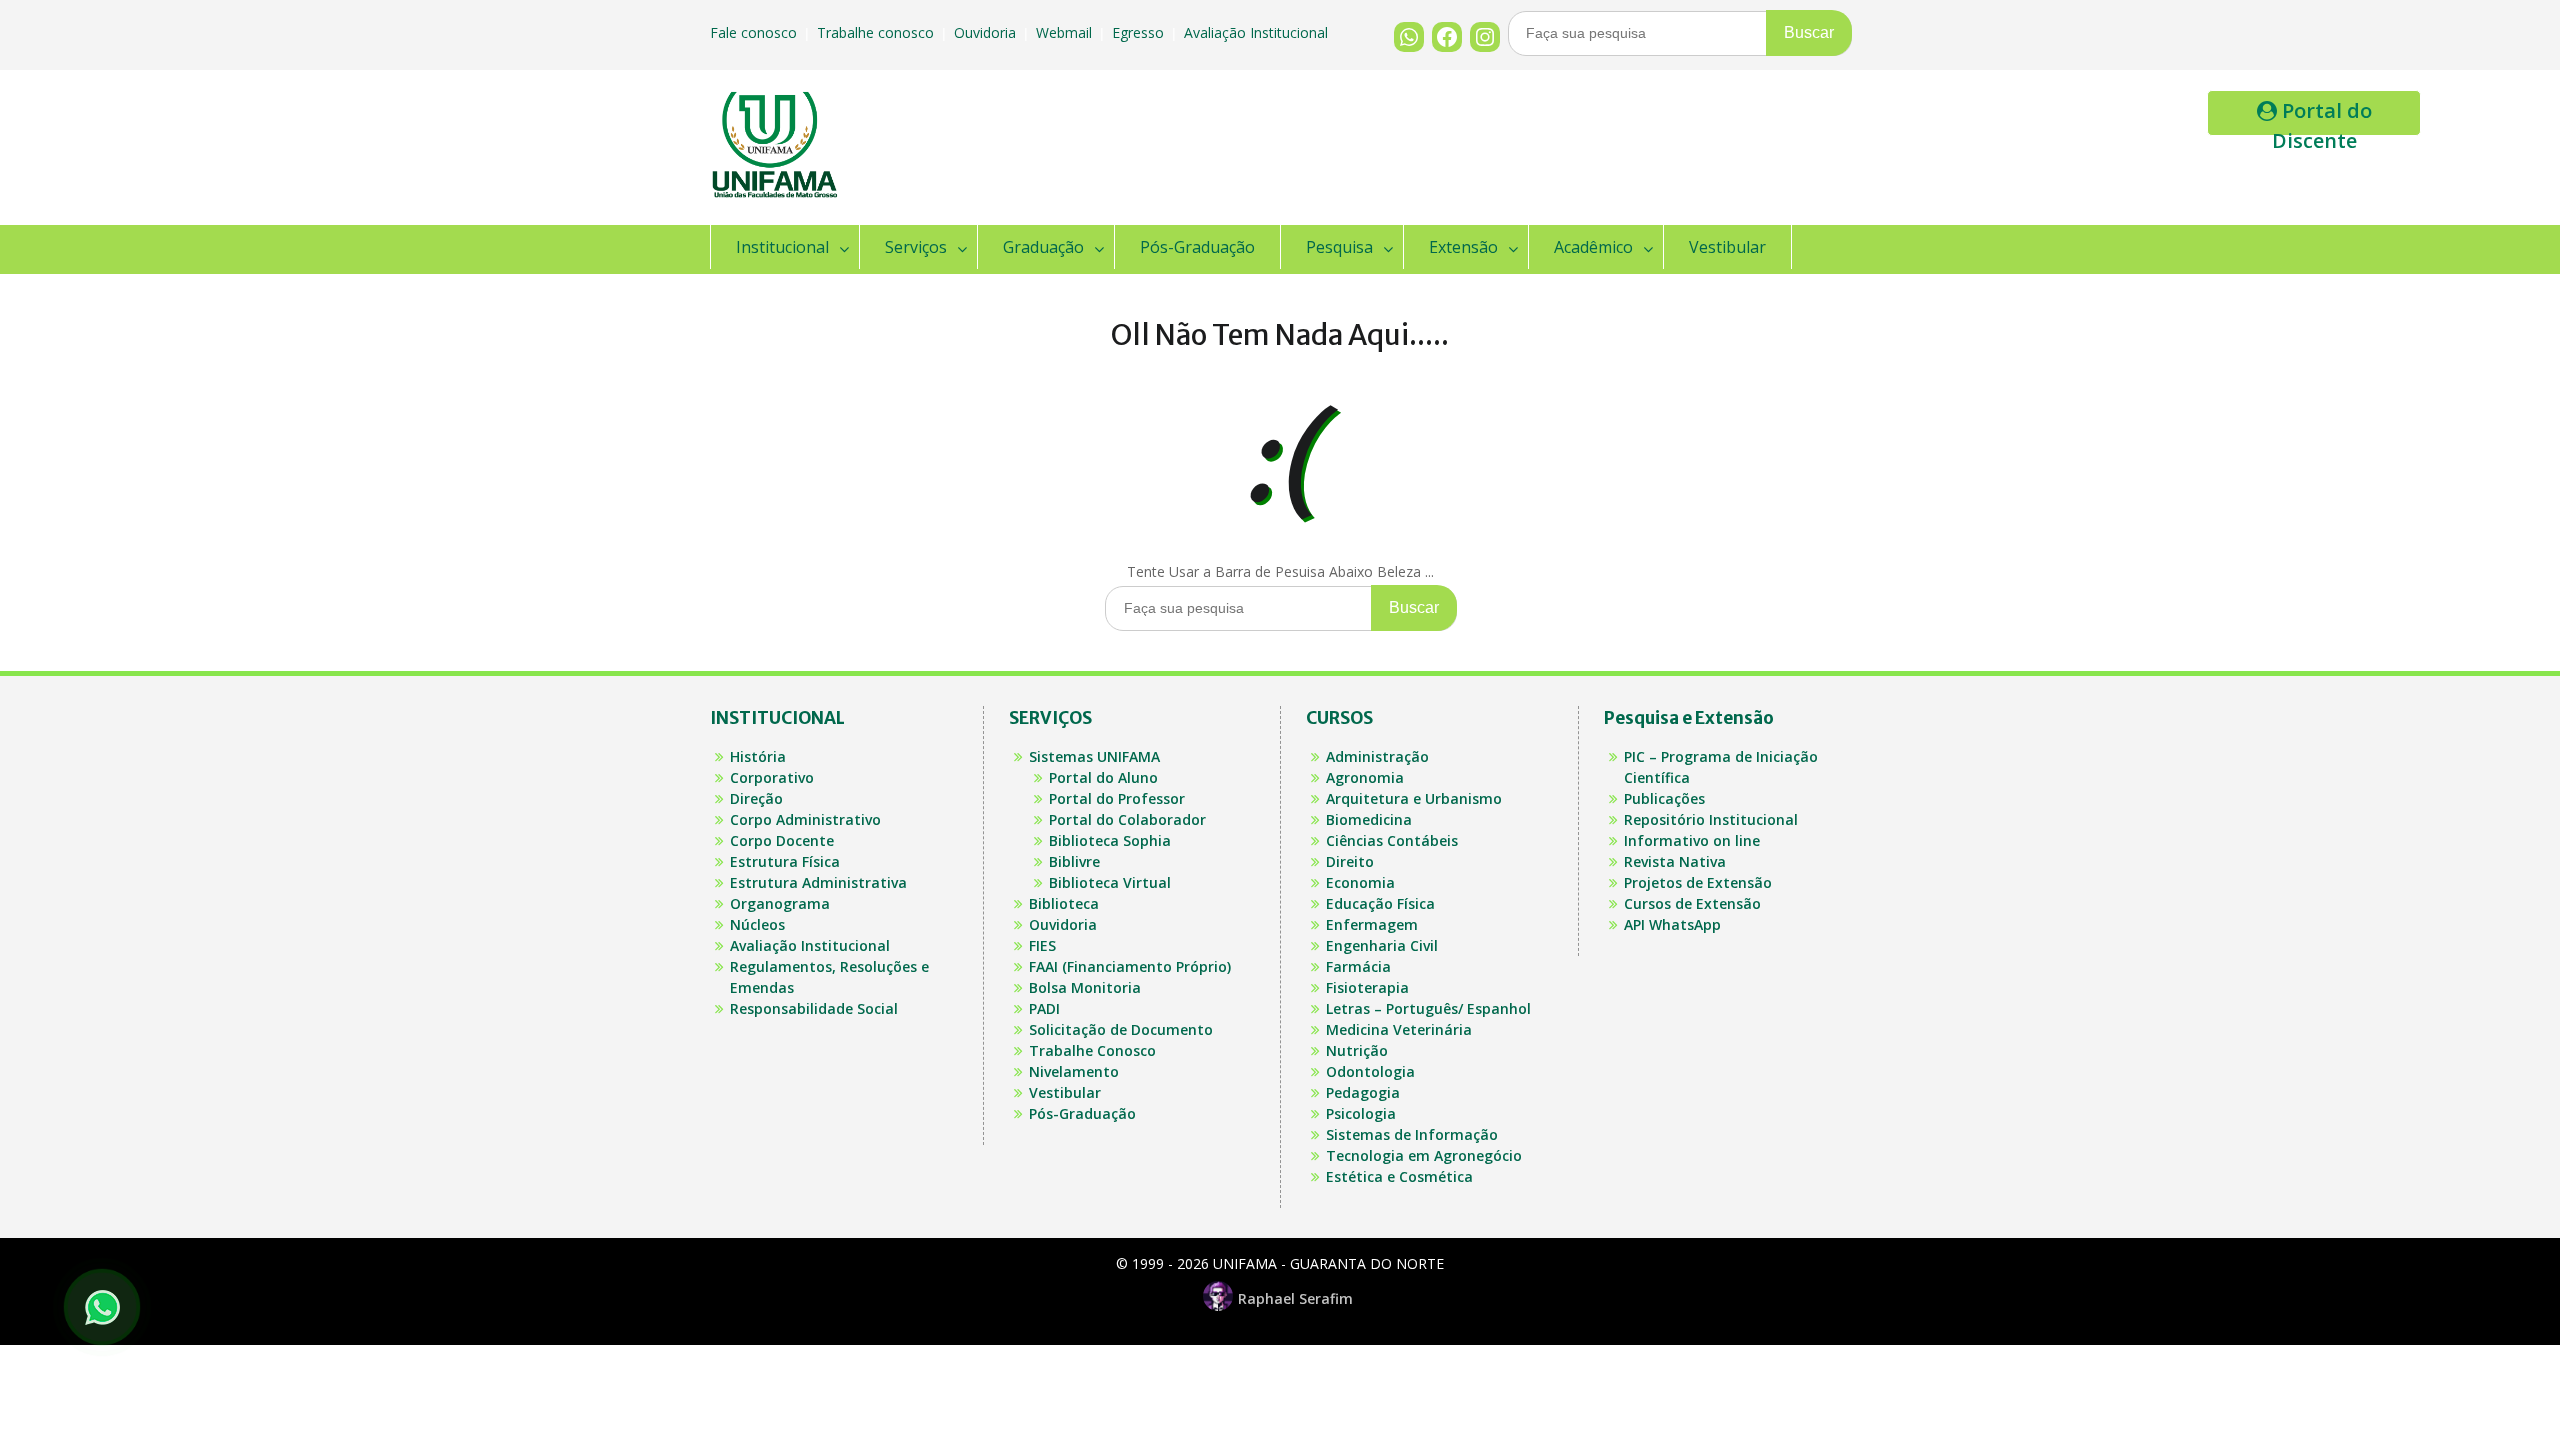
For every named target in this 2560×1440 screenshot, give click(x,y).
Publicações (1664, 798)
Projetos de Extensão (1698, 882)
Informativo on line (1692, 840)
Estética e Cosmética (1399, 1176)
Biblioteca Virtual (1110, 882)
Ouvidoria (987, 32)
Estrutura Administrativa (818, 882)
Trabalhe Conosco (1092, 1050)
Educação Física (1380, 903)
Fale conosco (755, 32)
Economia (1360, 882)
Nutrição (1357, 1050)
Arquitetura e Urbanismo (1414, 798)
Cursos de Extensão (1692, 903)
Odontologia (1370, 1071)
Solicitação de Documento (1121, 1029)
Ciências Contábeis (1392, 840)
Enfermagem (1372, 924)
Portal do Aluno (1103, 777)
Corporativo (772, 777)
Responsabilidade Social (814, 1008)
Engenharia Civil (1382, 945)
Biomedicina (1369, 819)
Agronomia (1365, 777)
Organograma (780, 903)
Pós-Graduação (1197, 247)
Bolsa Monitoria (1085, 987)
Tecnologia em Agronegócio (1424, 1155)
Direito (1350, 861)
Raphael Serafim (1295, 1298)
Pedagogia (1363, 1092)
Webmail (1066, 32)
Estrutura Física (785, 861)
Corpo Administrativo (805, 819)
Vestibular (1727, 247)
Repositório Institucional (1711, 819)
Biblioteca (1064, 903)
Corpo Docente (782, 840)
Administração (1377, 756)
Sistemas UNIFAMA (1094, 756)
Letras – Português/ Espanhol (1428, 1008)
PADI (1044, 1008)
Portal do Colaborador (1127, 819)
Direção (756, 798)
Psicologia (1361, 1113)
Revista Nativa (1675, 861)
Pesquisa (1339, 247)
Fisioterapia (1367, 987)
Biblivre (1074, 861)
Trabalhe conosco (877, 32)
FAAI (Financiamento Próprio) (1130, 966)
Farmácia (1358, 966)
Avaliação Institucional (1258, 32)
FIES (1042, 945)
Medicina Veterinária (1399, 1029)
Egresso (1140, 32)
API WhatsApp (1672, 924)
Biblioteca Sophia (1110, 840)
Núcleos (757, 924)
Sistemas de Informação (1412, 1134)
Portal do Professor (1117, 798)
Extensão (1463, 247)
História (758, 756)
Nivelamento (1074, 1071)
